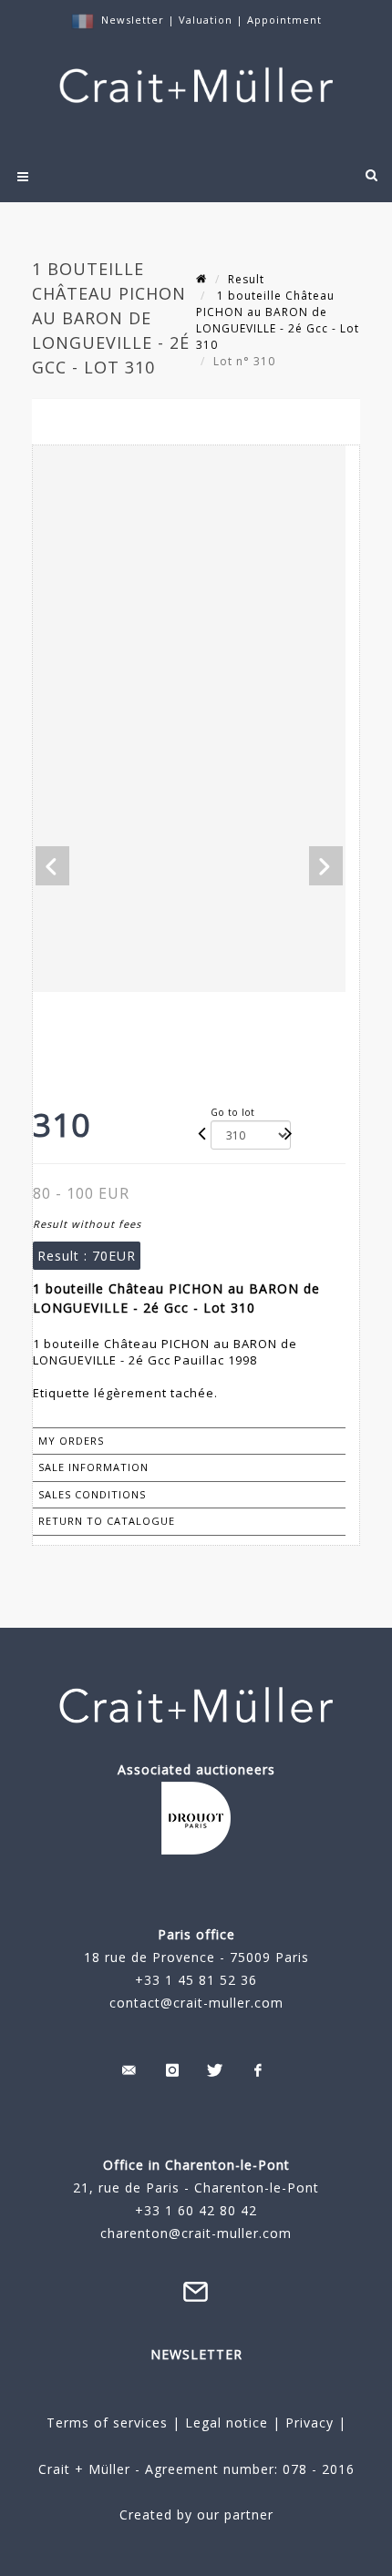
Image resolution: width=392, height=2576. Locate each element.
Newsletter (133, 20)
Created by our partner (196, 2515)
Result (246, 279)
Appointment (284, 20)
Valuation (206, 20)
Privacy (307, 2423)
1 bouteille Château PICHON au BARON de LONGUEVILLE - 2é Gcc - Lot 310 (278, 320)
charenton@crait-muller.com (196, 2233)
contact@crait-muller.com (196, 2003)
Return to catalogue (107, 1521)
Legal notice (227, 2423)
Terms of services (107, 2423)
